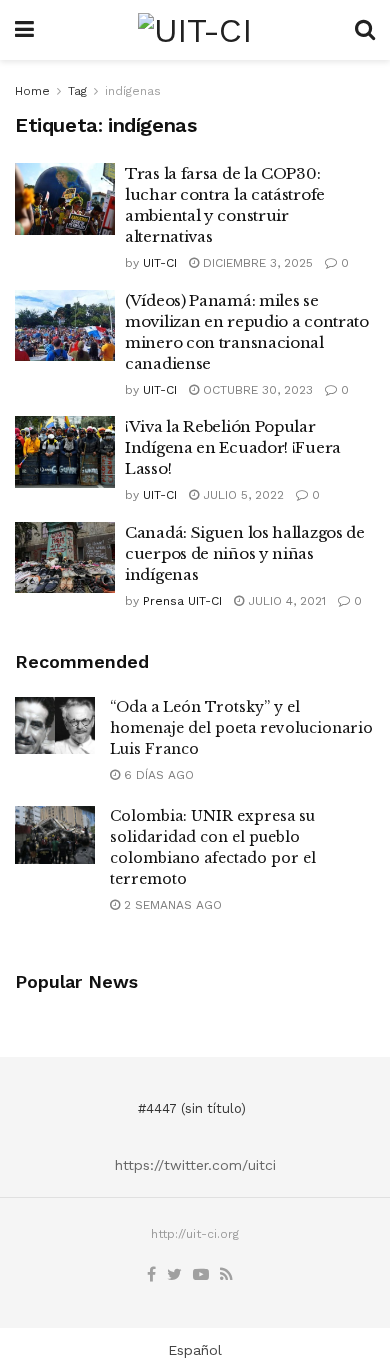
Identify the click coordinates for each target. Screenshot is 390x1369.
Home (32, 91)
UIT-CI (160, 263)
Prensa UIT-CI (182, 601)
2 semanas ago (171, 905)
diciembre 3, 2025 (256, 263)
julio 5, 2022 (241, 495)
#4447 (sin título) (192, 1108)
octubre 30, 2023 (256, 390)
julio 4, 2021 (285, 601)
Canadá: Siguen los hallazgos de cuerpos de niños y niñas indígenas (245, 553)
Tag (77, 91)
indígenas (133, 91)
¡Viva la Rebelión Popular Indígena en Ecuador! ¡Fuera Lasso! (233, 447)
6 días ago (157, 775)
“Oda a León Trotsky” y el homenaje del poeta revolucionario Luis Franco (241, 728)
